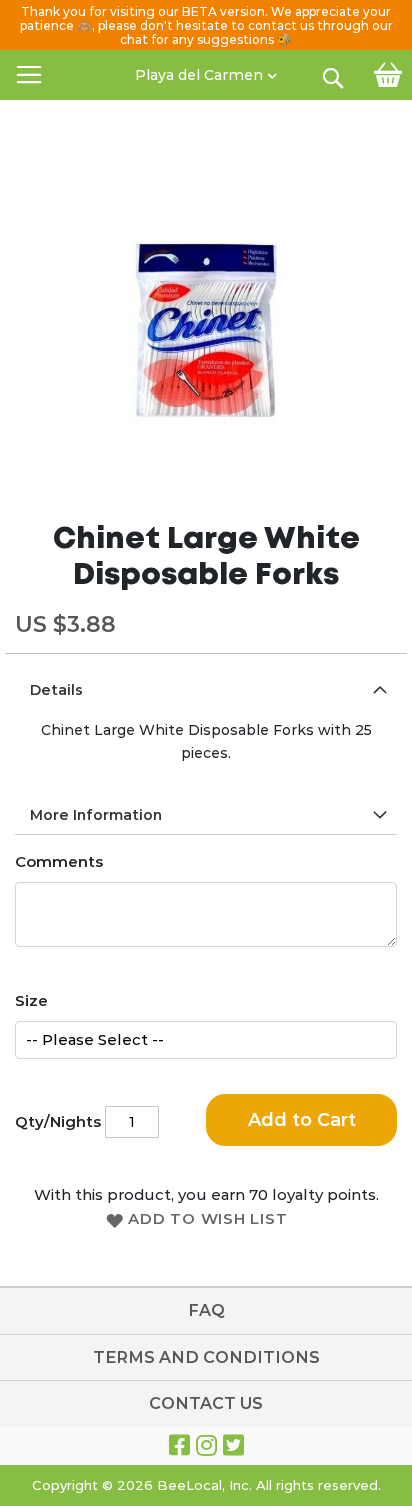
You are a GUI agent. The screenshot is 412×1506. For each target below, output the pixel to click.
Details (56, 690)
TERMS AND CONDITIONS (206, 1357)
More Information (96, 815)
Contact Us (206, 1403)
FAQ (206, 1310)
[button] (206, 70)
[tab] (206, 689)
